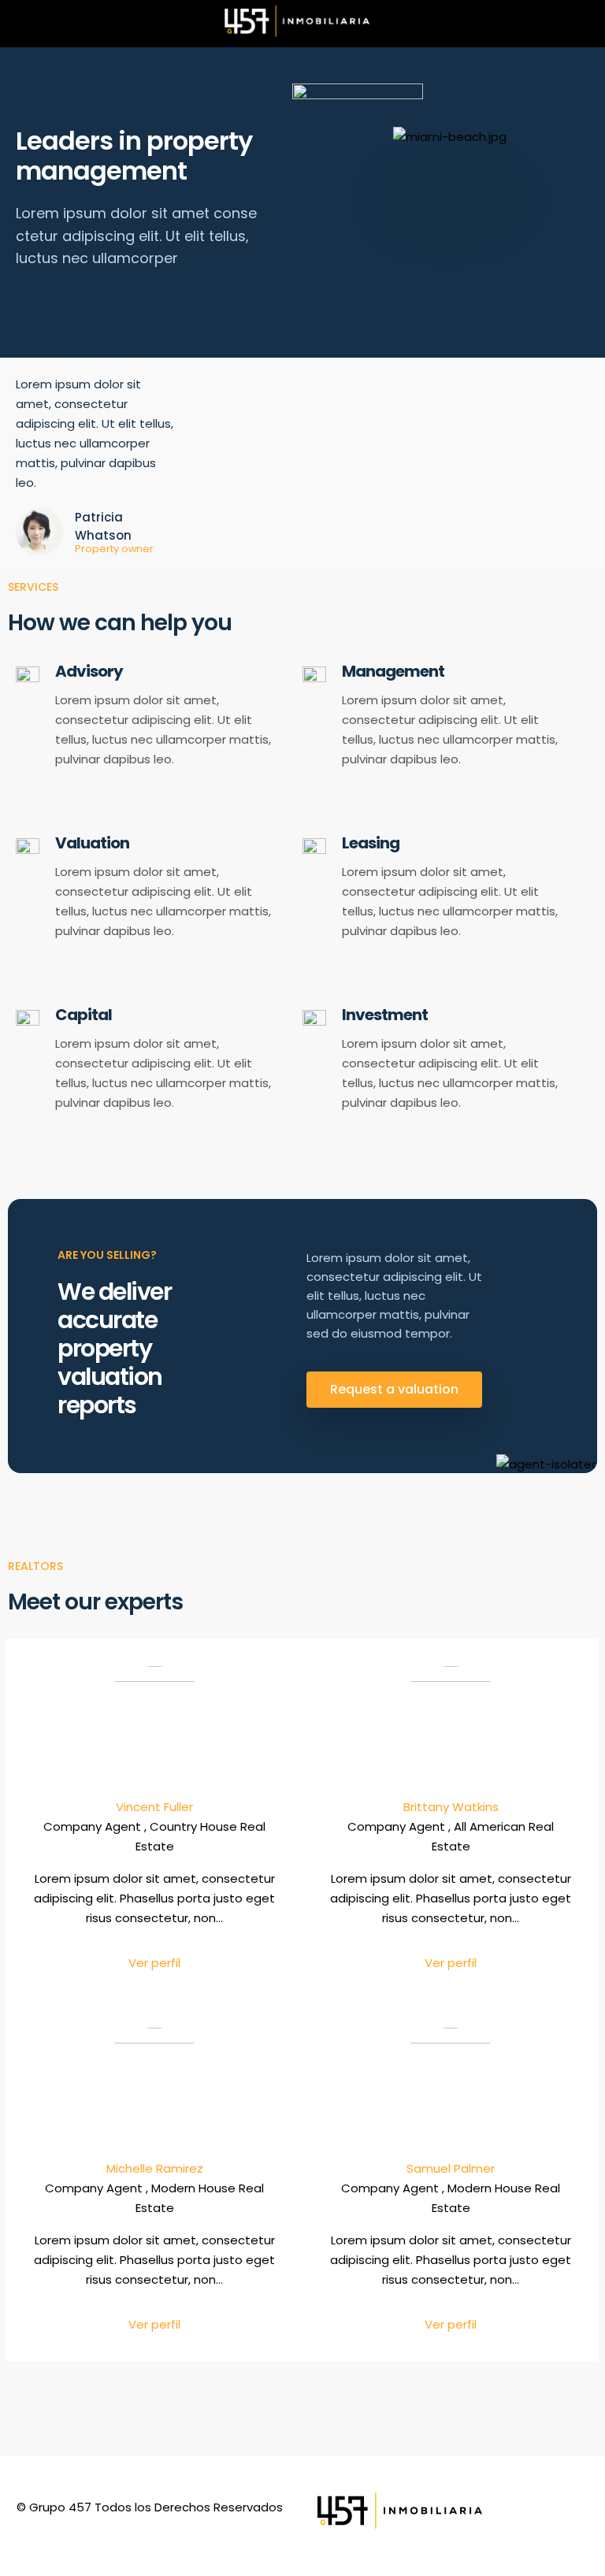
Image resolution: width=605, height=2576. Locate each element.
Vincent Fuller (154, 1807)
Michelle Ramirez (155, 2168)
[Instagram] (574, 2517)
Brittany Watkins (451, 1807)
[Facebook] (546, 2517)
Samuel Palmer (451, 2168)
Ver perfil (154, 1963)
